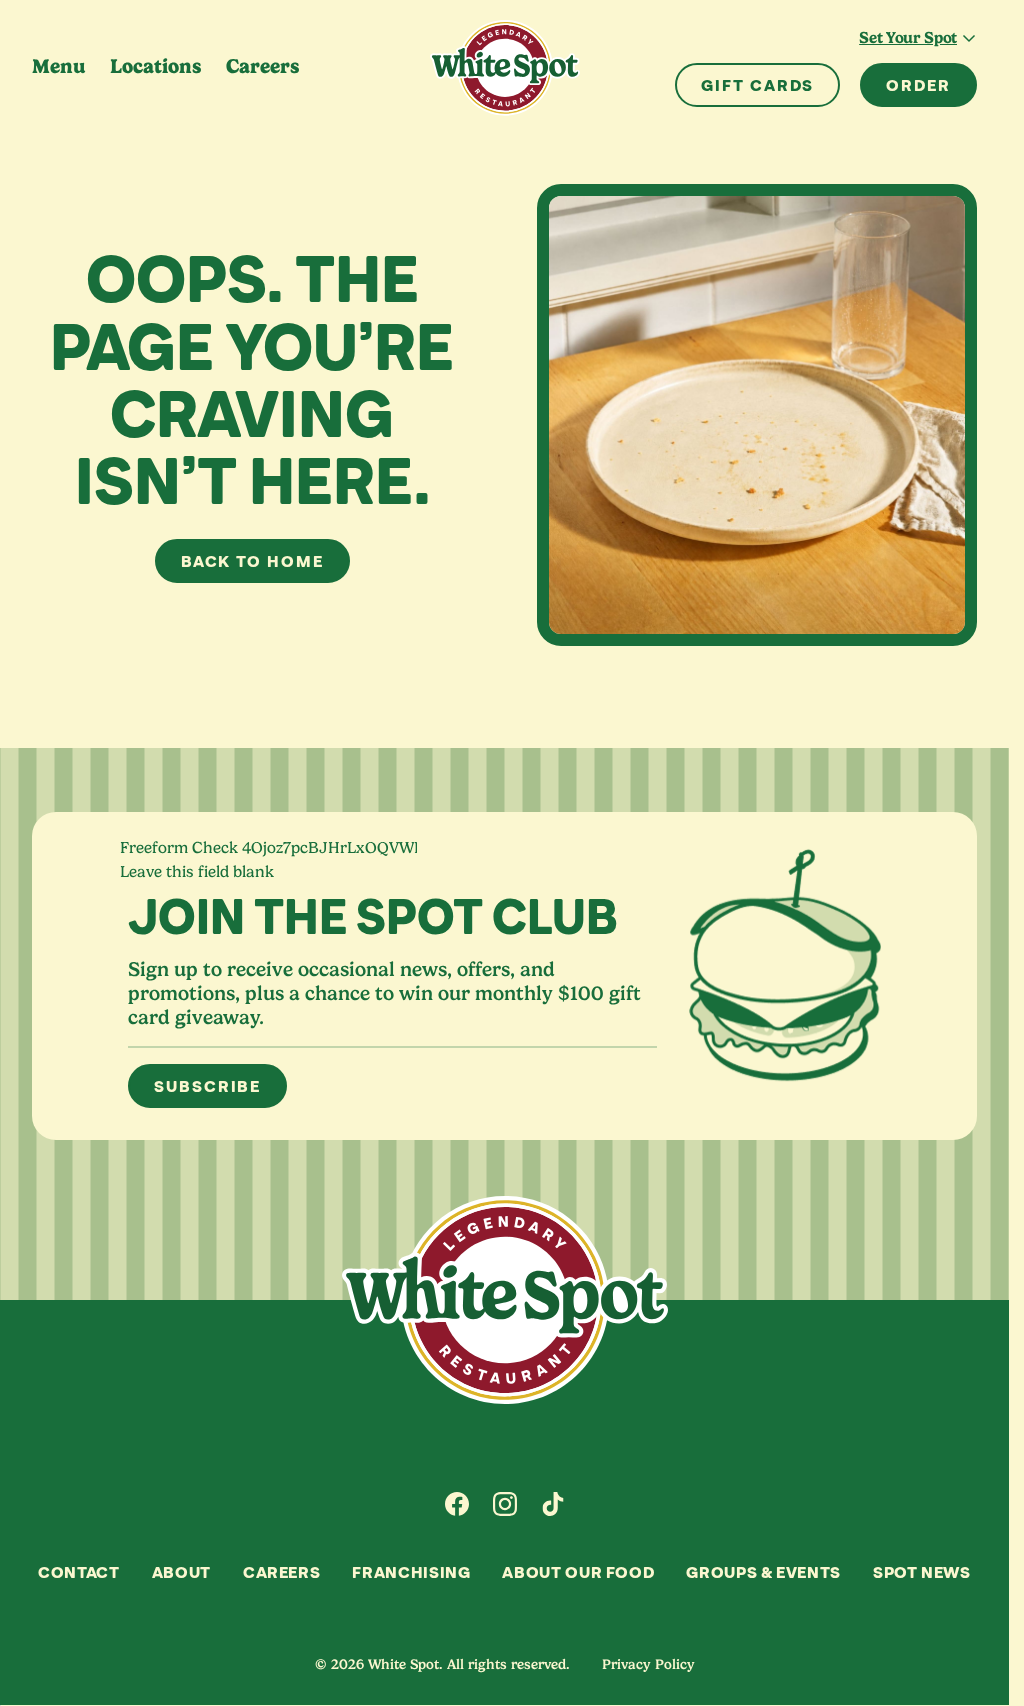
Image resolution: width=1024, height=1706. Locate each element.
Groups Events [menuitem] (763, 1572)
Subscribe (207, 1086)
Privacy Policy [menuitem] (648, 1664)
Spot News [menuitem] (922, 1572)
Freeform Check (179, 848)
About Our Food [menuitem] (578, 1572)
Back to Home (252, 561)
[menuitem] (457, 1504)
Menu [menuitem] (59, 66)
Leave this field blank (197, 872)
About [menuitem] (181, 1572)
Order (918, 85)
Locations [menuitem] (156, 66)
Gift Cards (757, 85)
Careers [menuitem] (263, 66)
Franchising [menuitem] (411, 1572)
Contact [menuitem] (78, 1572)
